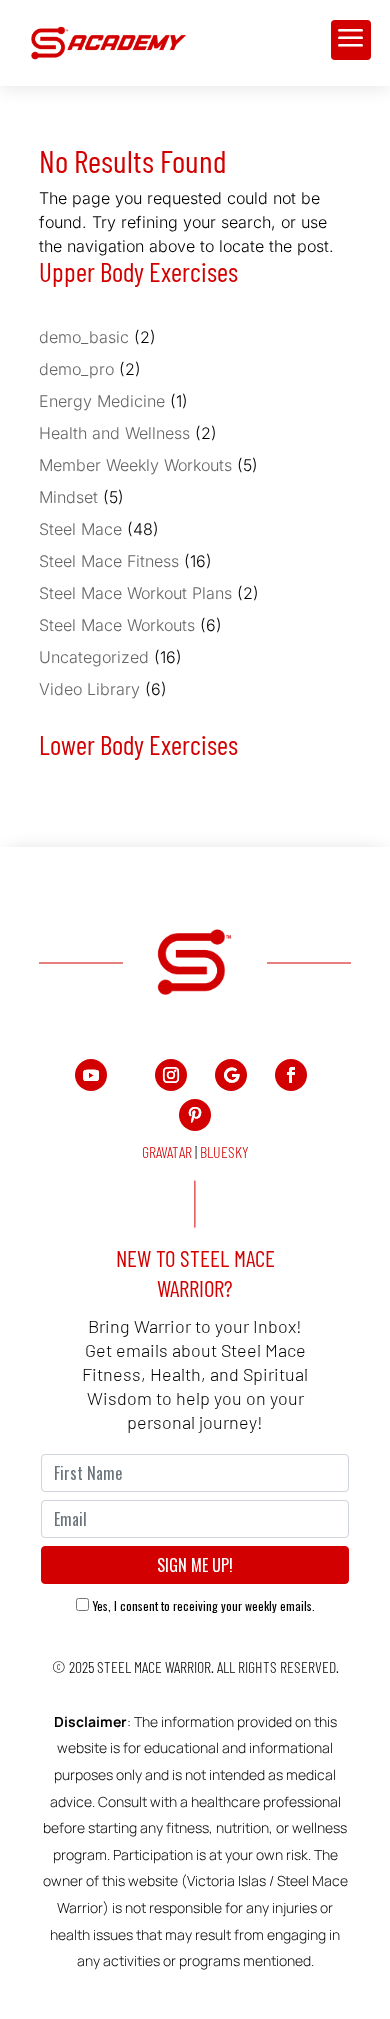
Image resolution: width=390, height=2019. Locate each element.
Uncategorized (94, 657)
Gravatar (167, 1151)
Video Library (89, 689)
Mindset (68, 497)
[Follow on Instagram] (171, 1075)
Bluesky (224, 1151)
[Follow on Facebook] (291, 1075)
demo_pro (76, 369)
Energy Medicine (102, 401)
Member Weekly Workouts (135, 465)
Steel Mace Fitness (109, 561)
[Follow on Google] (231, 1075)
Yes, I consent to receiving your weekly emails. (204, 1605)
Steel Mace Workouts (117, 625)
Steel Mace (80, 529)
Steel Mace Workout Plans (135, 593)
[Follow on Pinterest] (195, 1115)
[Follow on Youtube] (91, 1075)
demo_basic (84, 337)
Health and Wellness (114, 433)
